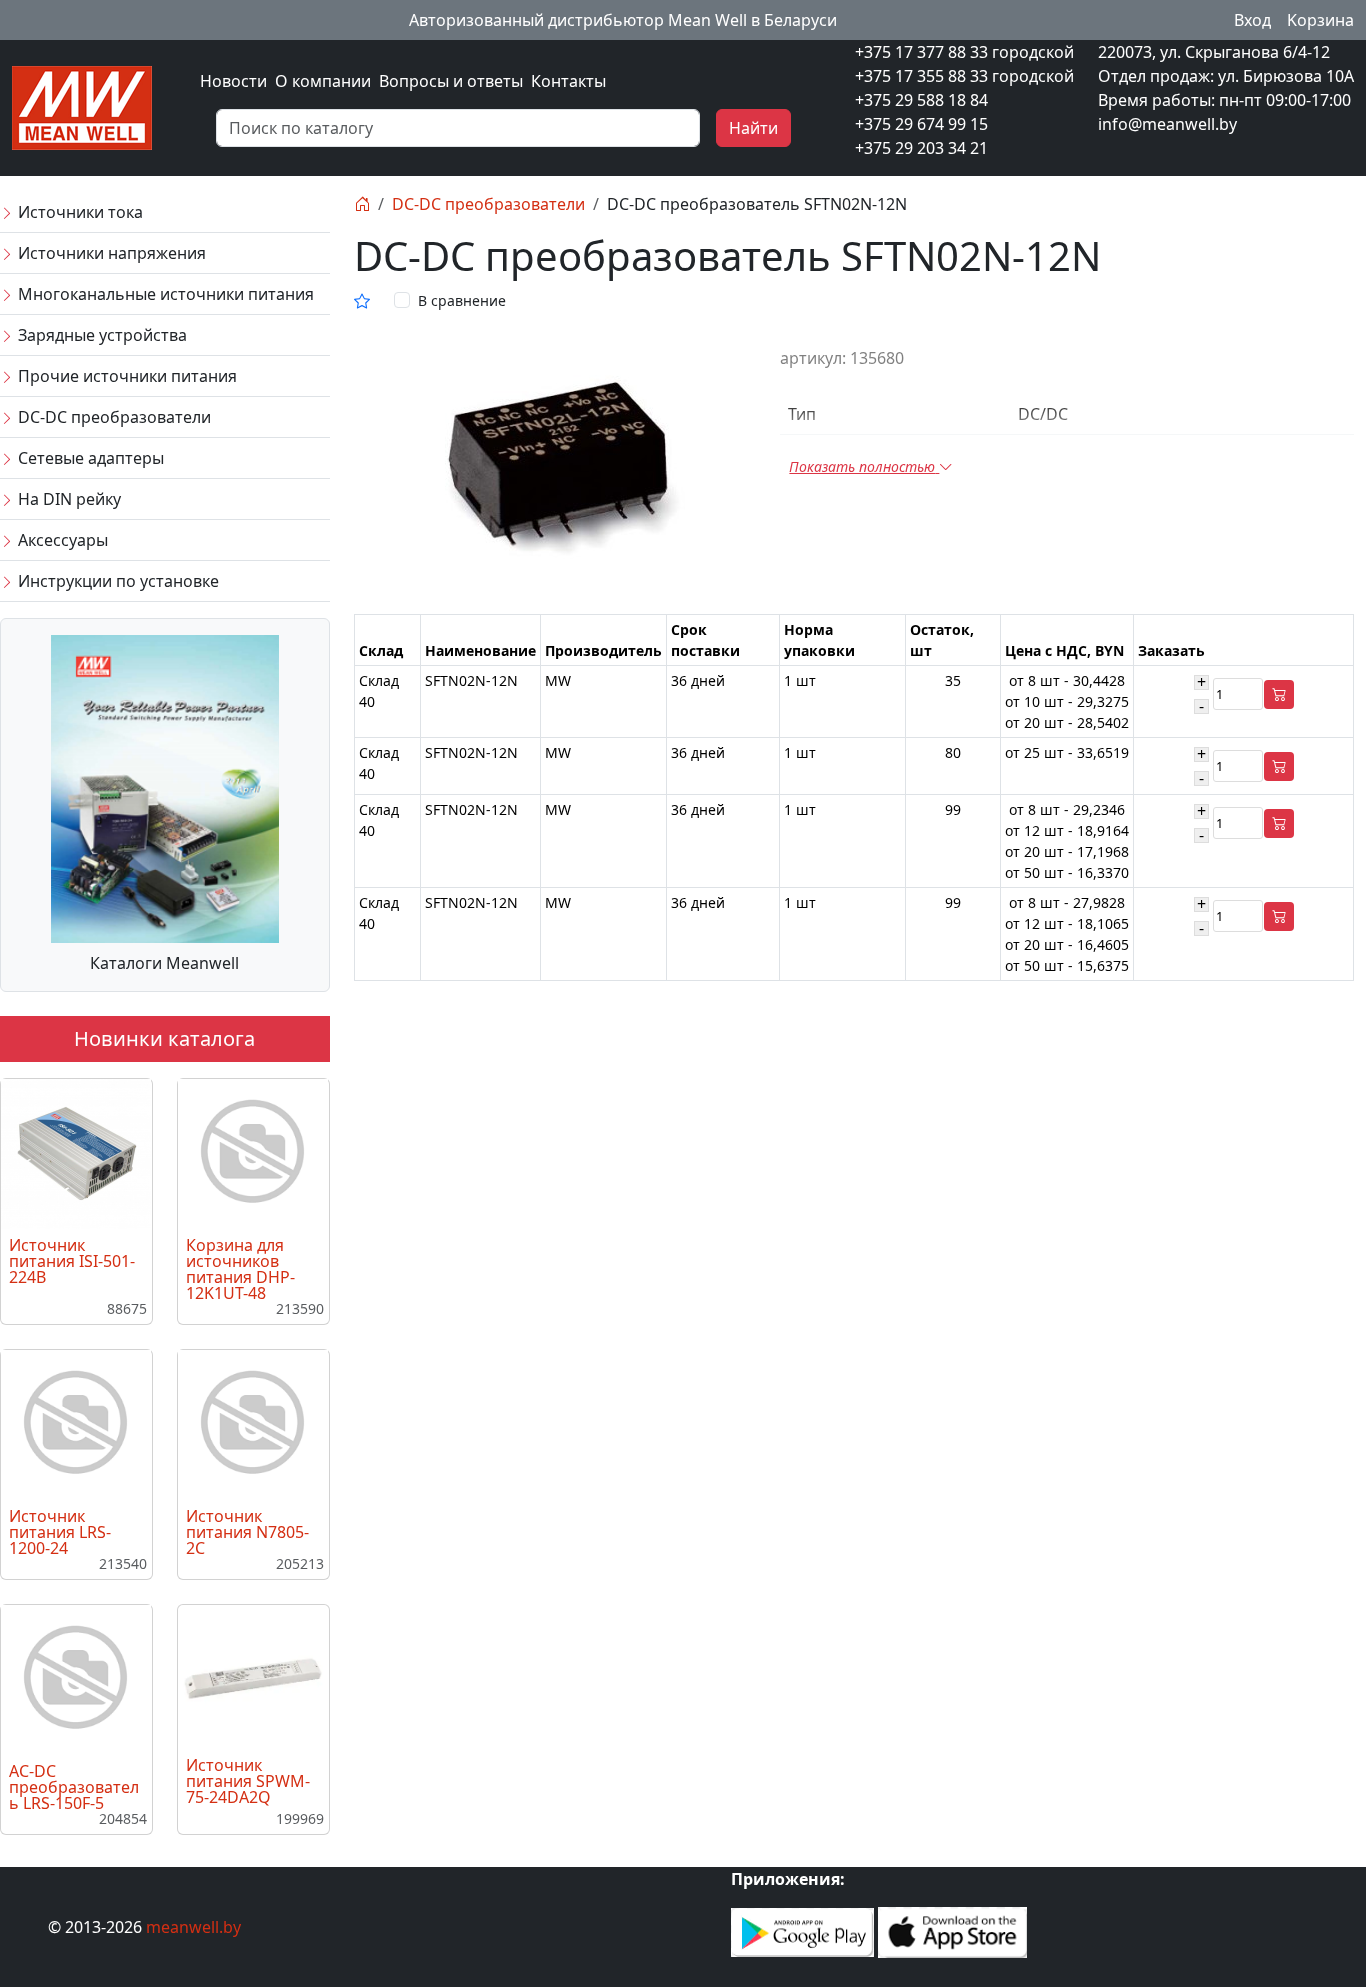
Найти (753, 128)
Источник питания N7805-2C (247, 1532)
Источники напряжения (110, 253)
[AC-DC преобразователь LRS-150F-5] (76, 1678)
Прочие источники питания (125, 376)
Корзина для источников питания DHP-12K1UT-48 (240, 1269)
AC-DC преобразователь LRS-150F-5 (74, 1787)
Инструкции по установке (116, 581)
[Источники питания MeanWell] (82, 106)
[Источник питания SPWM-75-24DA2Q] (253, 1677)
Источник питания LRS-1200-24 (60, 1532)
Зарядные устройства (100, 335)
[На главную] (362, 204)
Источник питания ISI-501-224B (72, 1261)
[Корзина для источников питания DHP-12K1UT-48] (253, 1152)
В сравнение (462, 300)
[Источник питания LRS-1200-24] (76, 1423)
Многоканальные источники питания (164, 294)
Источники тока (78, 212)
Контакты (568, 81)
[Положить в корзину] (1279, 694)
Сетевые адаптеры (89, 458)
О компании (323, 81)
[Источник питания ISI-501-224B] (76, 1152)
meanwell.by (193, 1927)
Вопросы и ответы (451, 81)
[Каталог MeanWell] (165, 787)
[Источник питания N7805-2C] (253, 1423)
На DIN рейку (67, 499)
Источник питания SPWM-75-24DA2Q (248, 1781)
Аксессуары (61, 540)
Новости (233, 81)
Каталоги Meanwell (164, 963)
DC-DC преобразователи (112, 417)
